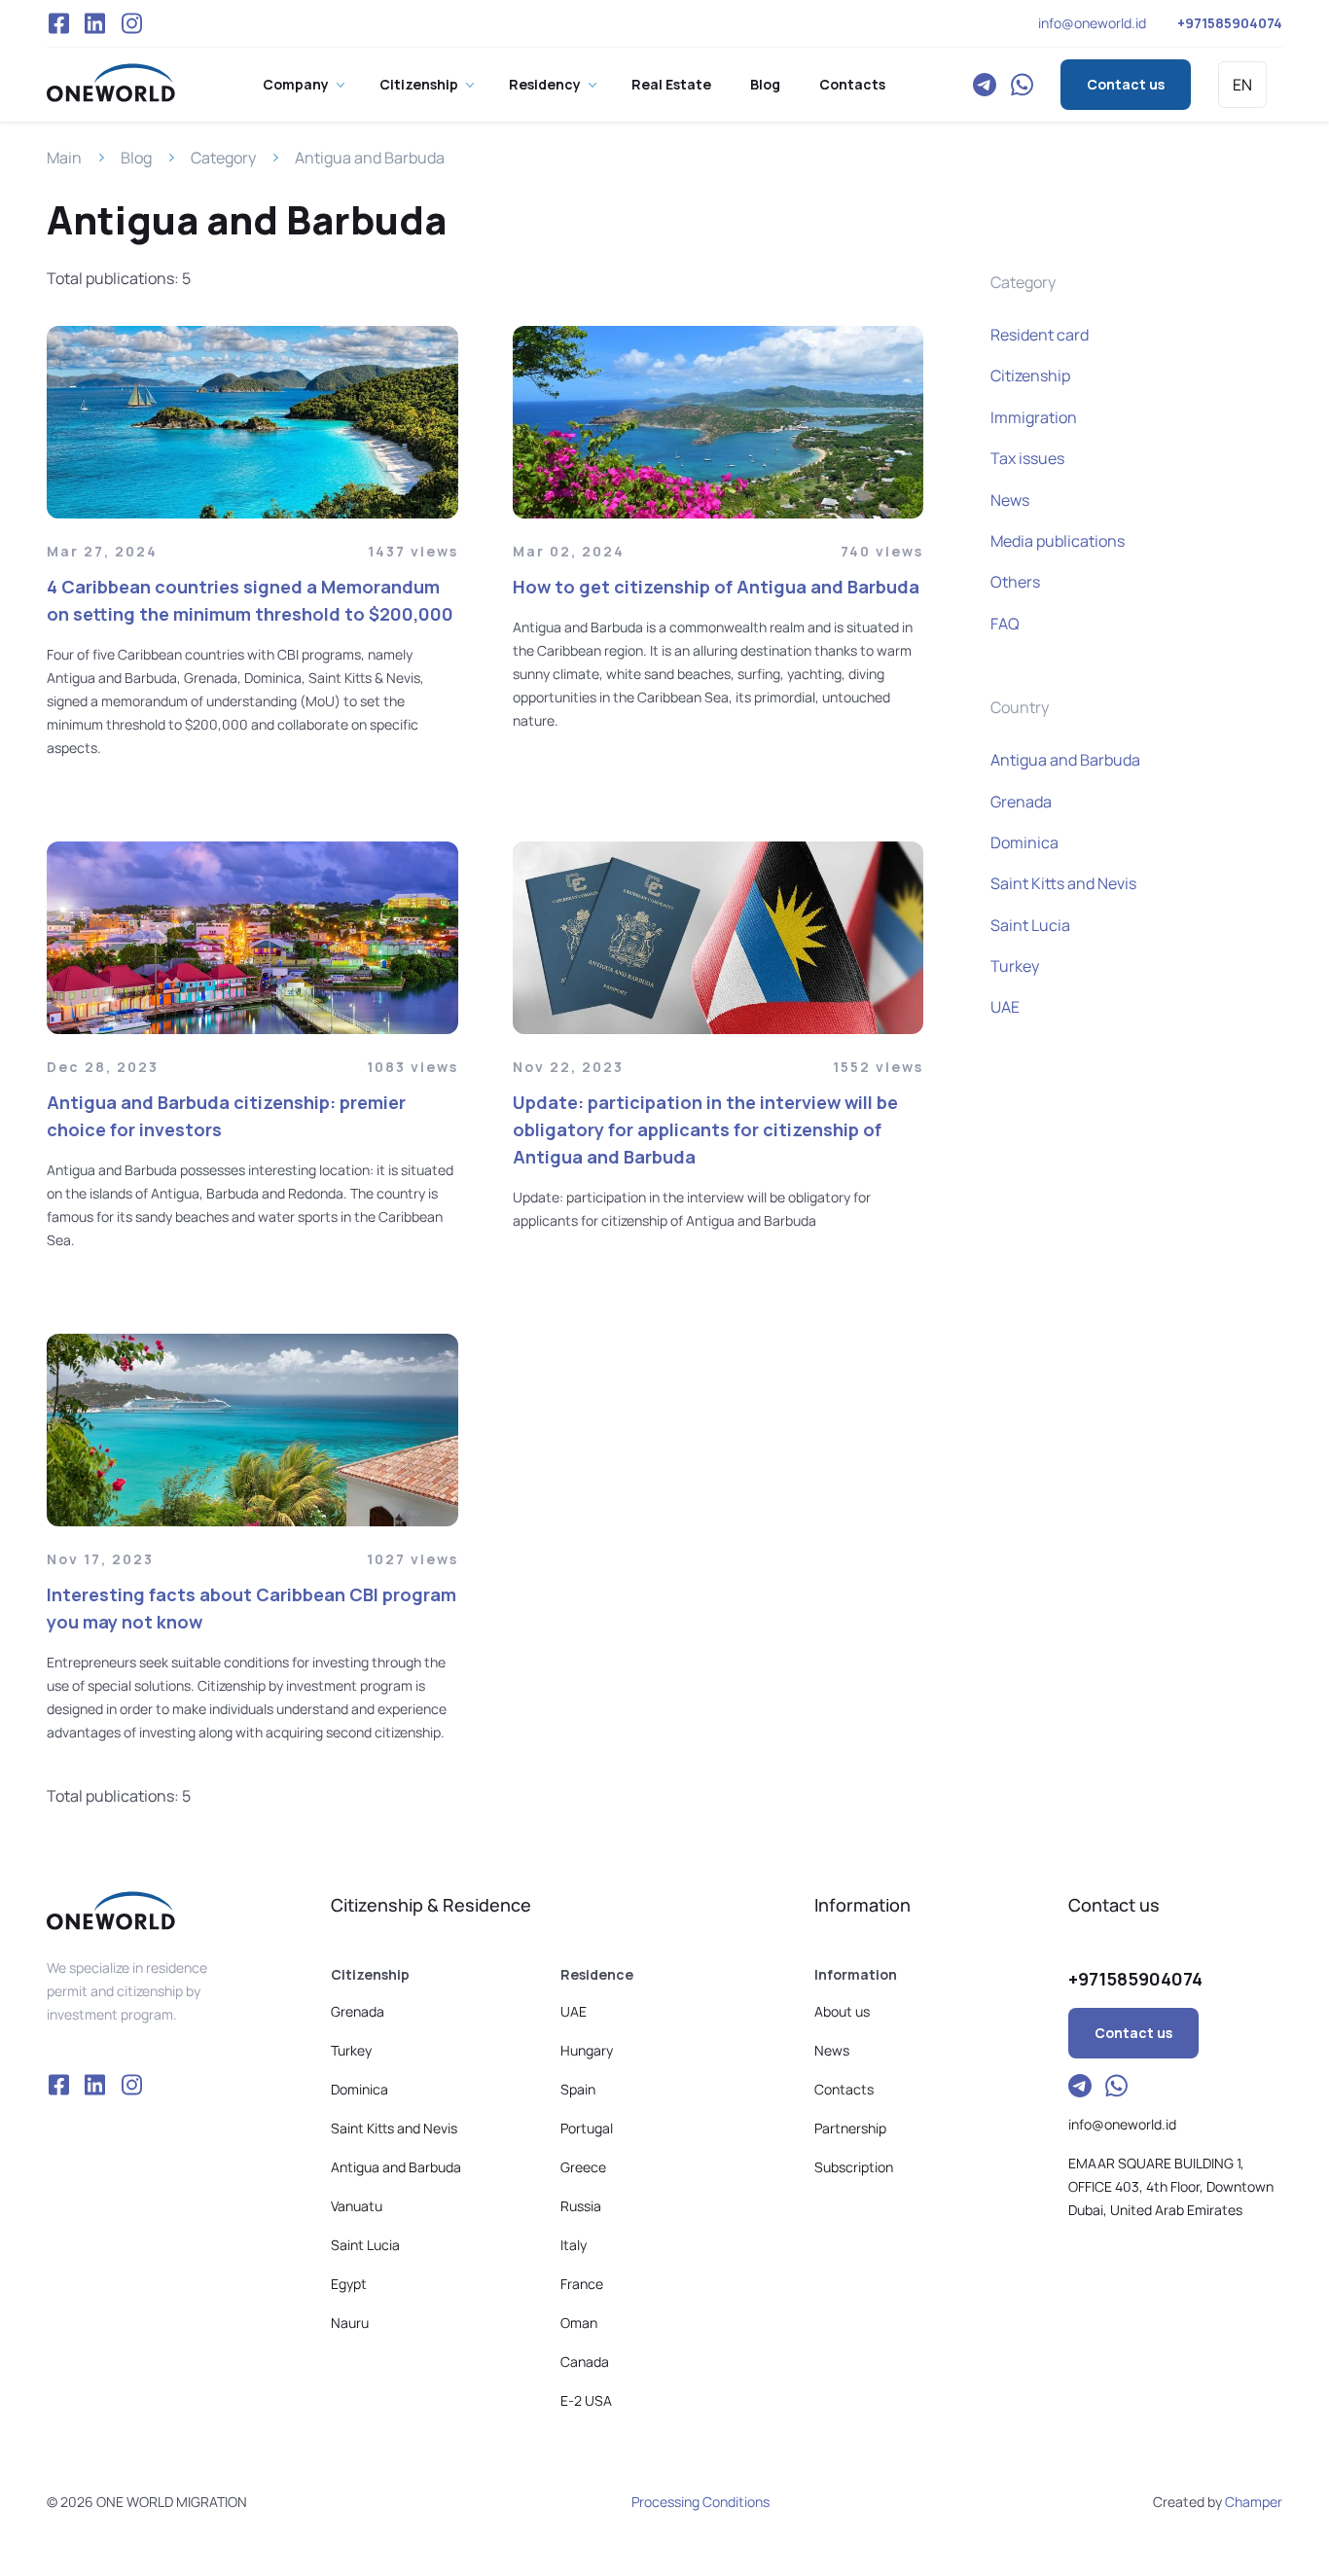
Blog (765, 84)
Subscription (854, 2167)
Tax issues (1027, 458)
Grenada (1021, 802)
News (1010, 500)
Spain (578, 2089)
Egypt (349, 2284)
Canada (585, 2361)
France (582, 2284)
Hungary (587, 2050)
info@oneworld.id (1092, 23)
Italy (574, 2245)
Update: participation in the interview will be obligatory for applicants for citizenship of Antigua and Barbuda (705, 1129)
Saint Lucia (1030, 925)
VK (95, 23)
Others (1015, 582)
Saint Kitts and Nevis (1063, 883)
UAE (1005, 1007)
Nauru (350, 2323)
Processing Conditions (700, 2502)
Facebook (58, 23)
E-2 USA (586, 2400)
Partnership (850, 2128)
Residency (545, 84)
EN (1242, 85)
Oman (579, 2323)
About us (842, 2011)
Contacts (852, 84)
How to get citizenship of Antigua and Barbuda (716, 587)
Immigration (1034, 417)
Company (296, 84)
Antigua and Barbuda (1065, 760)
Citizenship (419, 84)
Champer (1254, 2502)
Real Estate (671, 84)
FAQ (1005, 624)
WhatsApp (1022, 85)
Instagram (131, 23)
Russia (581, 2206)
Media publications (1058, 541)
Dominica (1024, 842)
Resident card (1040, 335)
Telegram (985, 85)
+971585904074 (1230, 23)
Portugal (587, 2128)
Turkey (1015, 966)
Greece (583, 2167)
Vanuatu (357, 2206)
